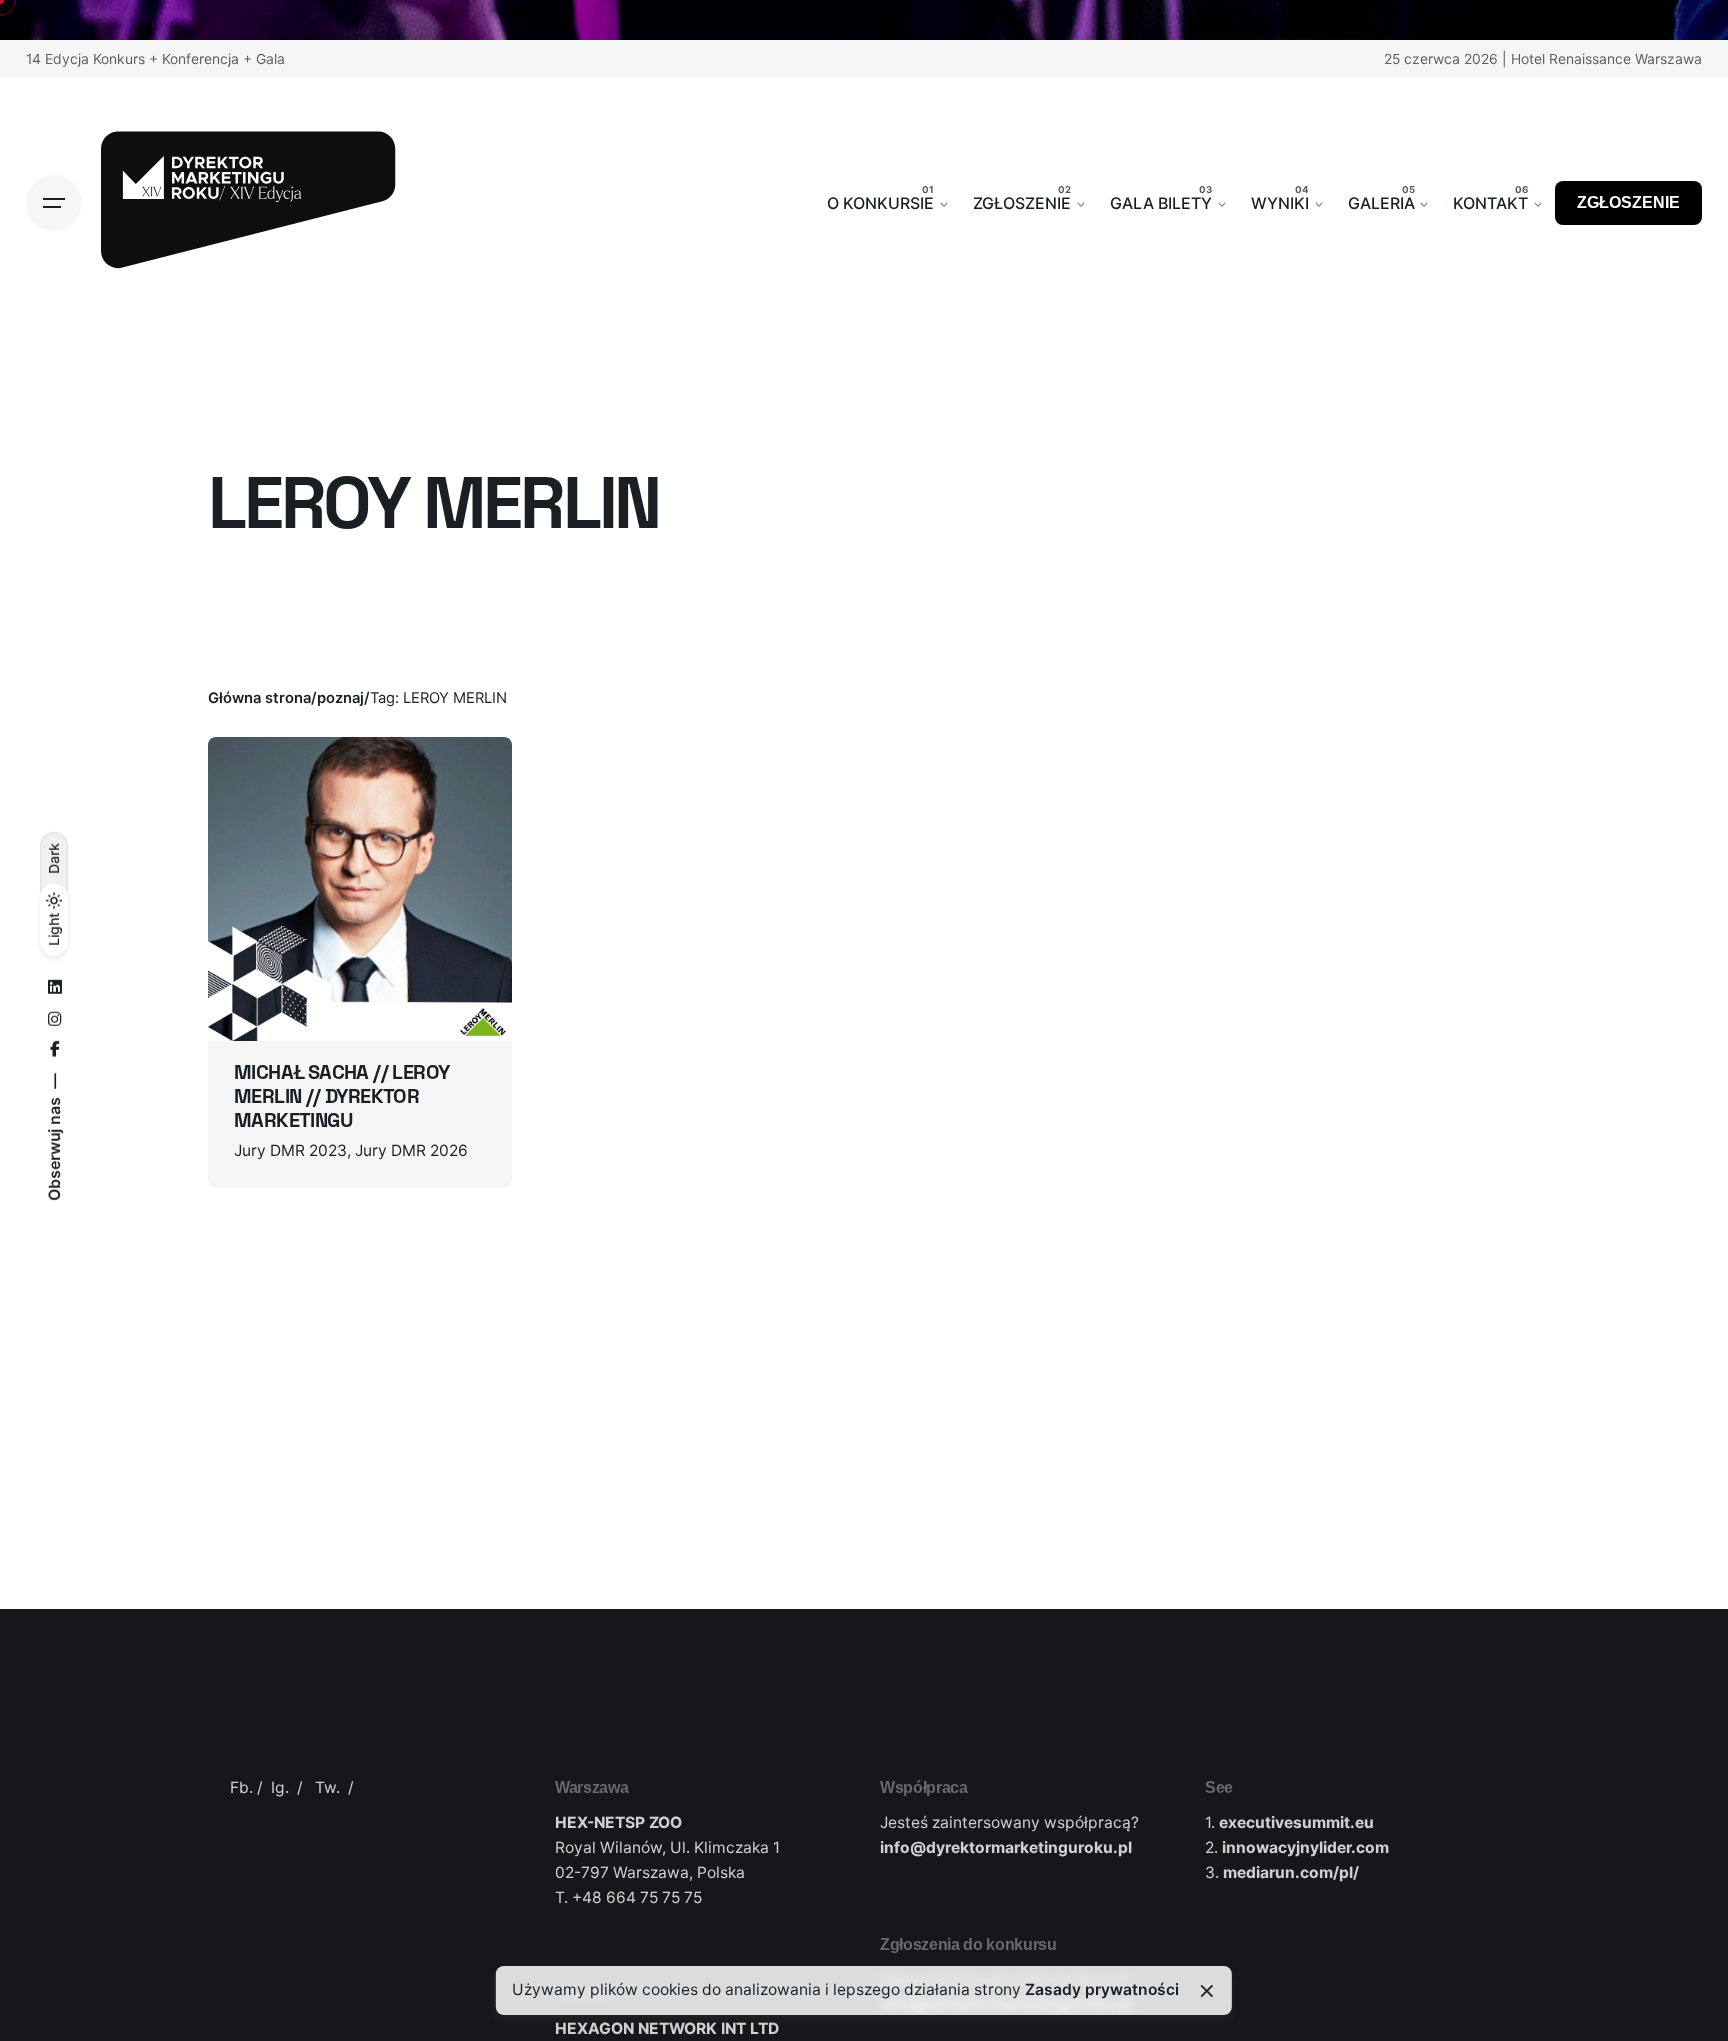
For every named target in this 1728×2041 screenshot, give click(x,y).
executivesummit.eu (1296, 1822)
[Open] (262, 785)
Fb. (241, 1787)
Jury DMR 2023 (290, 1150)
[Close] (1207, 1991)
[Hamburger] (54, 203)
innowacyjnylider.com (1305, 1847)
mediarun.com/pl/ (1291, 1872)
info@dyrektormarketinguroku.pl (1006, 1847)
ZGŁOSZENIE (1628, 202)
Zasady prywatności (1102, 1989)
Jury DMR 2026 (411, 1150)
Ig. (280, 1787)
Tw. (327, 1787)
